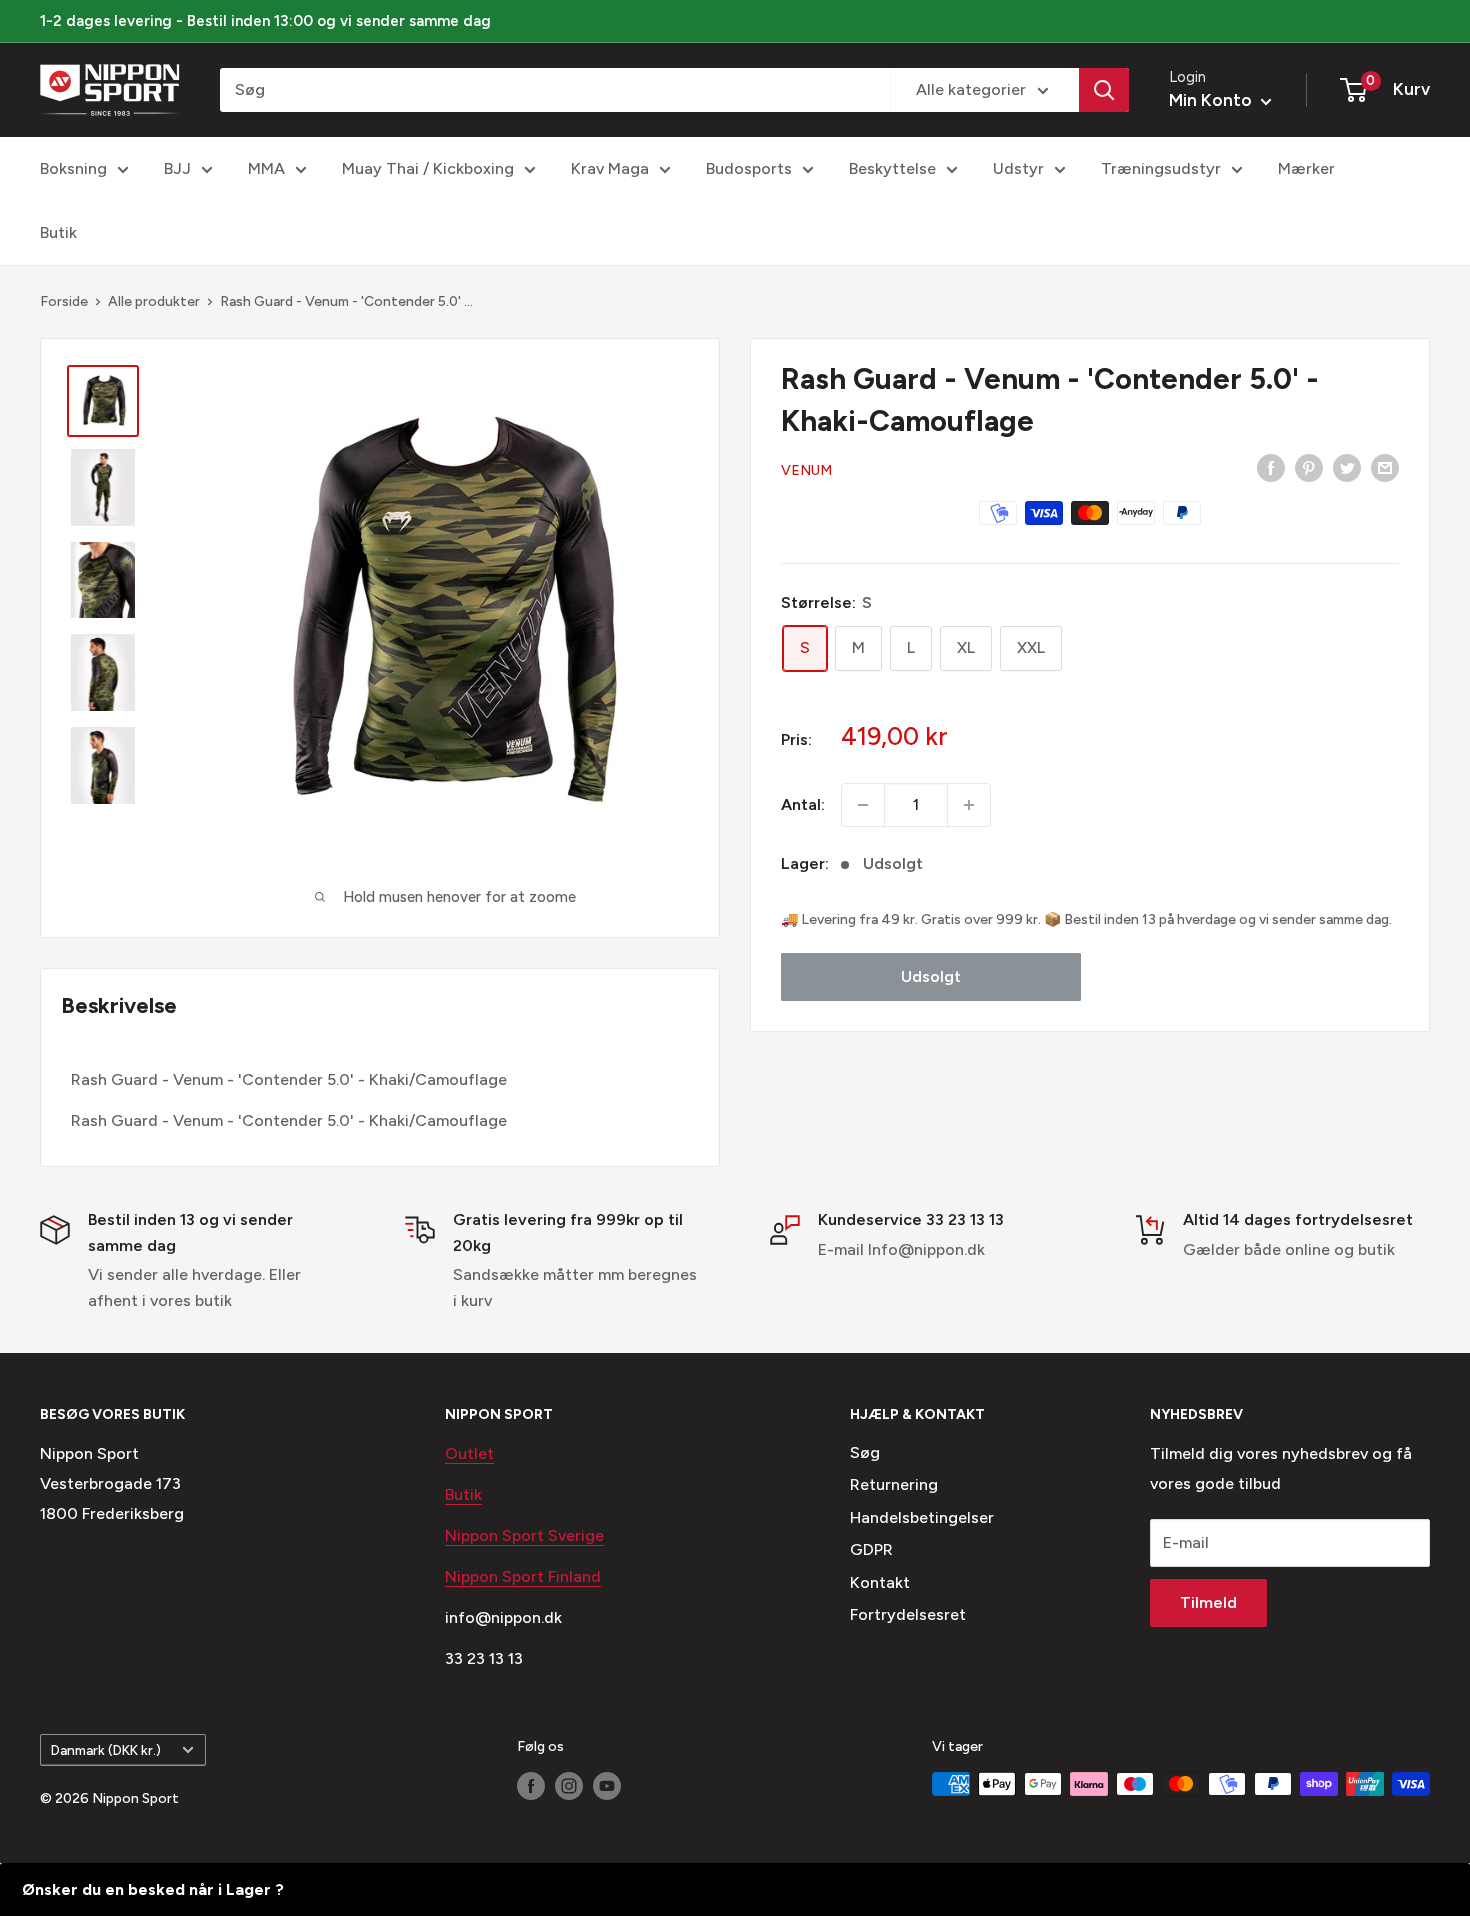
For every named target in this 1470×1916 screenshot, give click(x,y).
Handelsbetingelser (922, 1517)
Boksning (73, 168)
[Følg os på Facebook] (531, 1786)
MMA (266, 168)
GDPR (871, 1549)
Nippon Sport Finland (523, 1576)
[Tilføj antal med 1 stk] (969, 805)
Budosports (749, 168)
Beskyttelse (892, 168)
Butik (58, 232)
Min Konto (1212, 100)
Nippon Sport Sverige (524, 1535)
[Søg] (1104, 90)
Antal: (803, 804)
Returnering (894, 1484)
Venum (806, 470)
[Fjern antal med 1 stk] (863, 805)
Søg (865, 1452)
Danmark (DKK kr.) (106, 1750)
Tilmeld (1208, 1602)
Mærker (1306, 168)
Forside (64, 301)
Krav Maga (610, 168)
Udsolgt (931, 976)
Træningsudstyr (1161, 168)
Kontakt (880, 1582)
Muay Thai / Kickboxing (428, 168)
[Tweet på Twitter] (1347, 467)
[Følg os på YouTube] (607, 1786)
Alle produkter (154, 301)
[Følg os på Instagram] (569, 1786)
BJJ (177, 168)
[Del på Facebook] (1271, 467)
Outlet (469, 1453)
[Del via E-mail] (1385, 467)
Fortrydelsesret (908, 1614)
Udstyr (1018, 168)
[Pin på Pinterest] (1309, 467)
